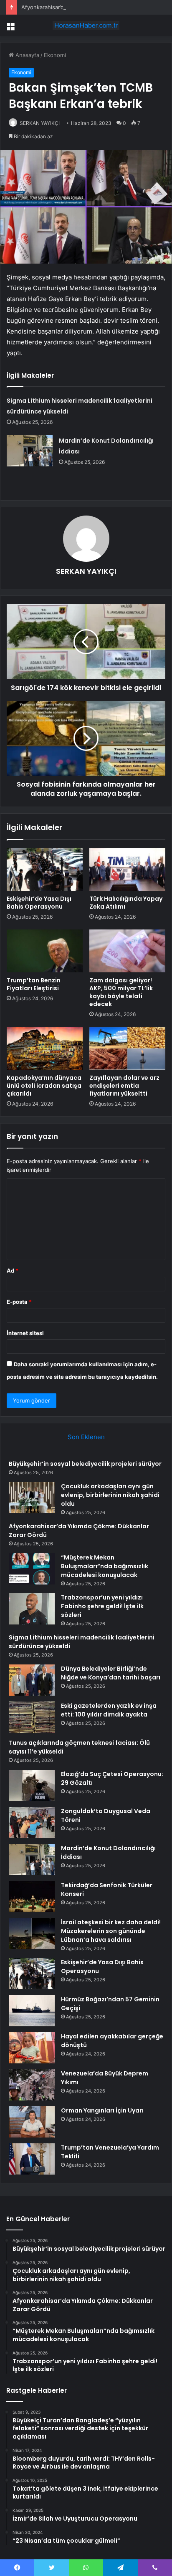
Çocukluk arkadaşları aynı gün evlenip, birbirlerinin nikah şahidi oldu (110, 1495)
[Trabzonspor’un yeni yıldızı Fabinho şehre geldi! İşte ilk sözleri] (32, 1609)
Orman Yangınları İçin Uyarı (102, 2110)
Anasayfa (27, 55)
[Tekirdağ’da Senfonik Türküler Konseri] (32, 1897)
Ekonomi (55, 55)
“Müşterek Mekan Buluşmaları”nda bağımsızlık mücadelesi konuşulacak (105, 1566)
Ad (13, 1271)
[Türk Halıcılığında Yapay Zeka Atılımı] (127, 870)
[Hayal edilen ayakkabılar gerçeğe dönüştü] (32, 2048)
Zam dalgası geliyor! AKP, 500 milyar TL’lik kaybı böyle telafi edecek (121, 992)
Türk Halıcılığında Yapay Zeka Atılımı (126, 903)
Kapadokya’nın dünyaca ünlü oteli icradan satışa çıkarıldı (44, 1086)
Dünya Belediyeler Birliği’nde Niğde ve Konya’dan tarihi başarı (111, 1673)
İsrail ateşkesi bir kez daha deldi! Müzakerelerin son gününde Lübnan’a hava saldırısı (111, 1931)
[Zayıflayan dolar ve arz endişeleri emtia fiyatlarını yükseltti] (127, 1048)
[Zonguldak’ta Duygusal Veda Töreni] (32, 1822)
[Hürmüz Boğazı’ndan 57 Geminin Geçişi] (32, 2011)
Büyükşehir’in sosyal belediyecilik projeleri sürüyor (85, 1464)
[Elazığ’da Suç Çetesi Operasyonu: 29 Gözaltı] (32, 1785)
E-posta (19, 1302)
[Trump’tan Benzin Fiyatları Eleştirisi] (45, 951)
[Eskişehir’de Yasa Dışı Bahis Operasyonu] (45, 870)
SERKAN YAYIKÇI (40, 123)
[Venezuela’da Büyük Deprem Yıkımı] (32, 2085)
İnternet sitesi (25, 1333)
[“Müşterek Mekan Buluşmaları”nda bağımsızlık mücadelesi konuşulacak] (32, 1569)
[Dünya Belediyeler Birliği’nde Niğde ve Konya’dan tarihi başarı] (32, 1680)
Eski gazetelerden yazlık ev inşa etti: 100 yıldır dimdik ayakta (109, 1710)
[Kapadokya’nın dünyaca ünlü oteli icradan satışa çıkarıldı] (45, 1048)
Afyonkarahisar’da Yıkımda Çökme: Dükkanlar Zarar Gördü (96, 7)
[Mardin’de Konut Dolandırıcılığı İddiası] (30, 451)
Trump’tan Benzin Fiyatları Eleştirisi (34, 984)
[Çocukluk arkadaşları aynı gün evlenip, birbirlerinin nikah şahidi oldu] (32, 1498)
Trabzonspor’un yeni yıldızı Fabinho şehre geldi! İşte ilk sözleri (102, 1606)
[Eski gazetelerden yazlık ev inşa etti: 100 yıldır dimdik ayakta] (32, 1717)
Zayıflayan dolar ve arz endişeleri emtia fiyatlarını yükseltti (124, 1086)
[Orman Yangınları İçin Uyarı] (32, 2122)
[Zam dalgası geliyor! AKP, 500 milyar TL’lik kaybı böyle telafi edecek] (127, 951)
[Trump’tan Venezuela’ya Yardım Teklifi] (32, 2159)
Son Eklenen (86, 1437)
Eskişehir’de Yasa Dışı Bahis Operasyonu (39, 903)
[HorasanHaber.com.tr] (86, 25)
